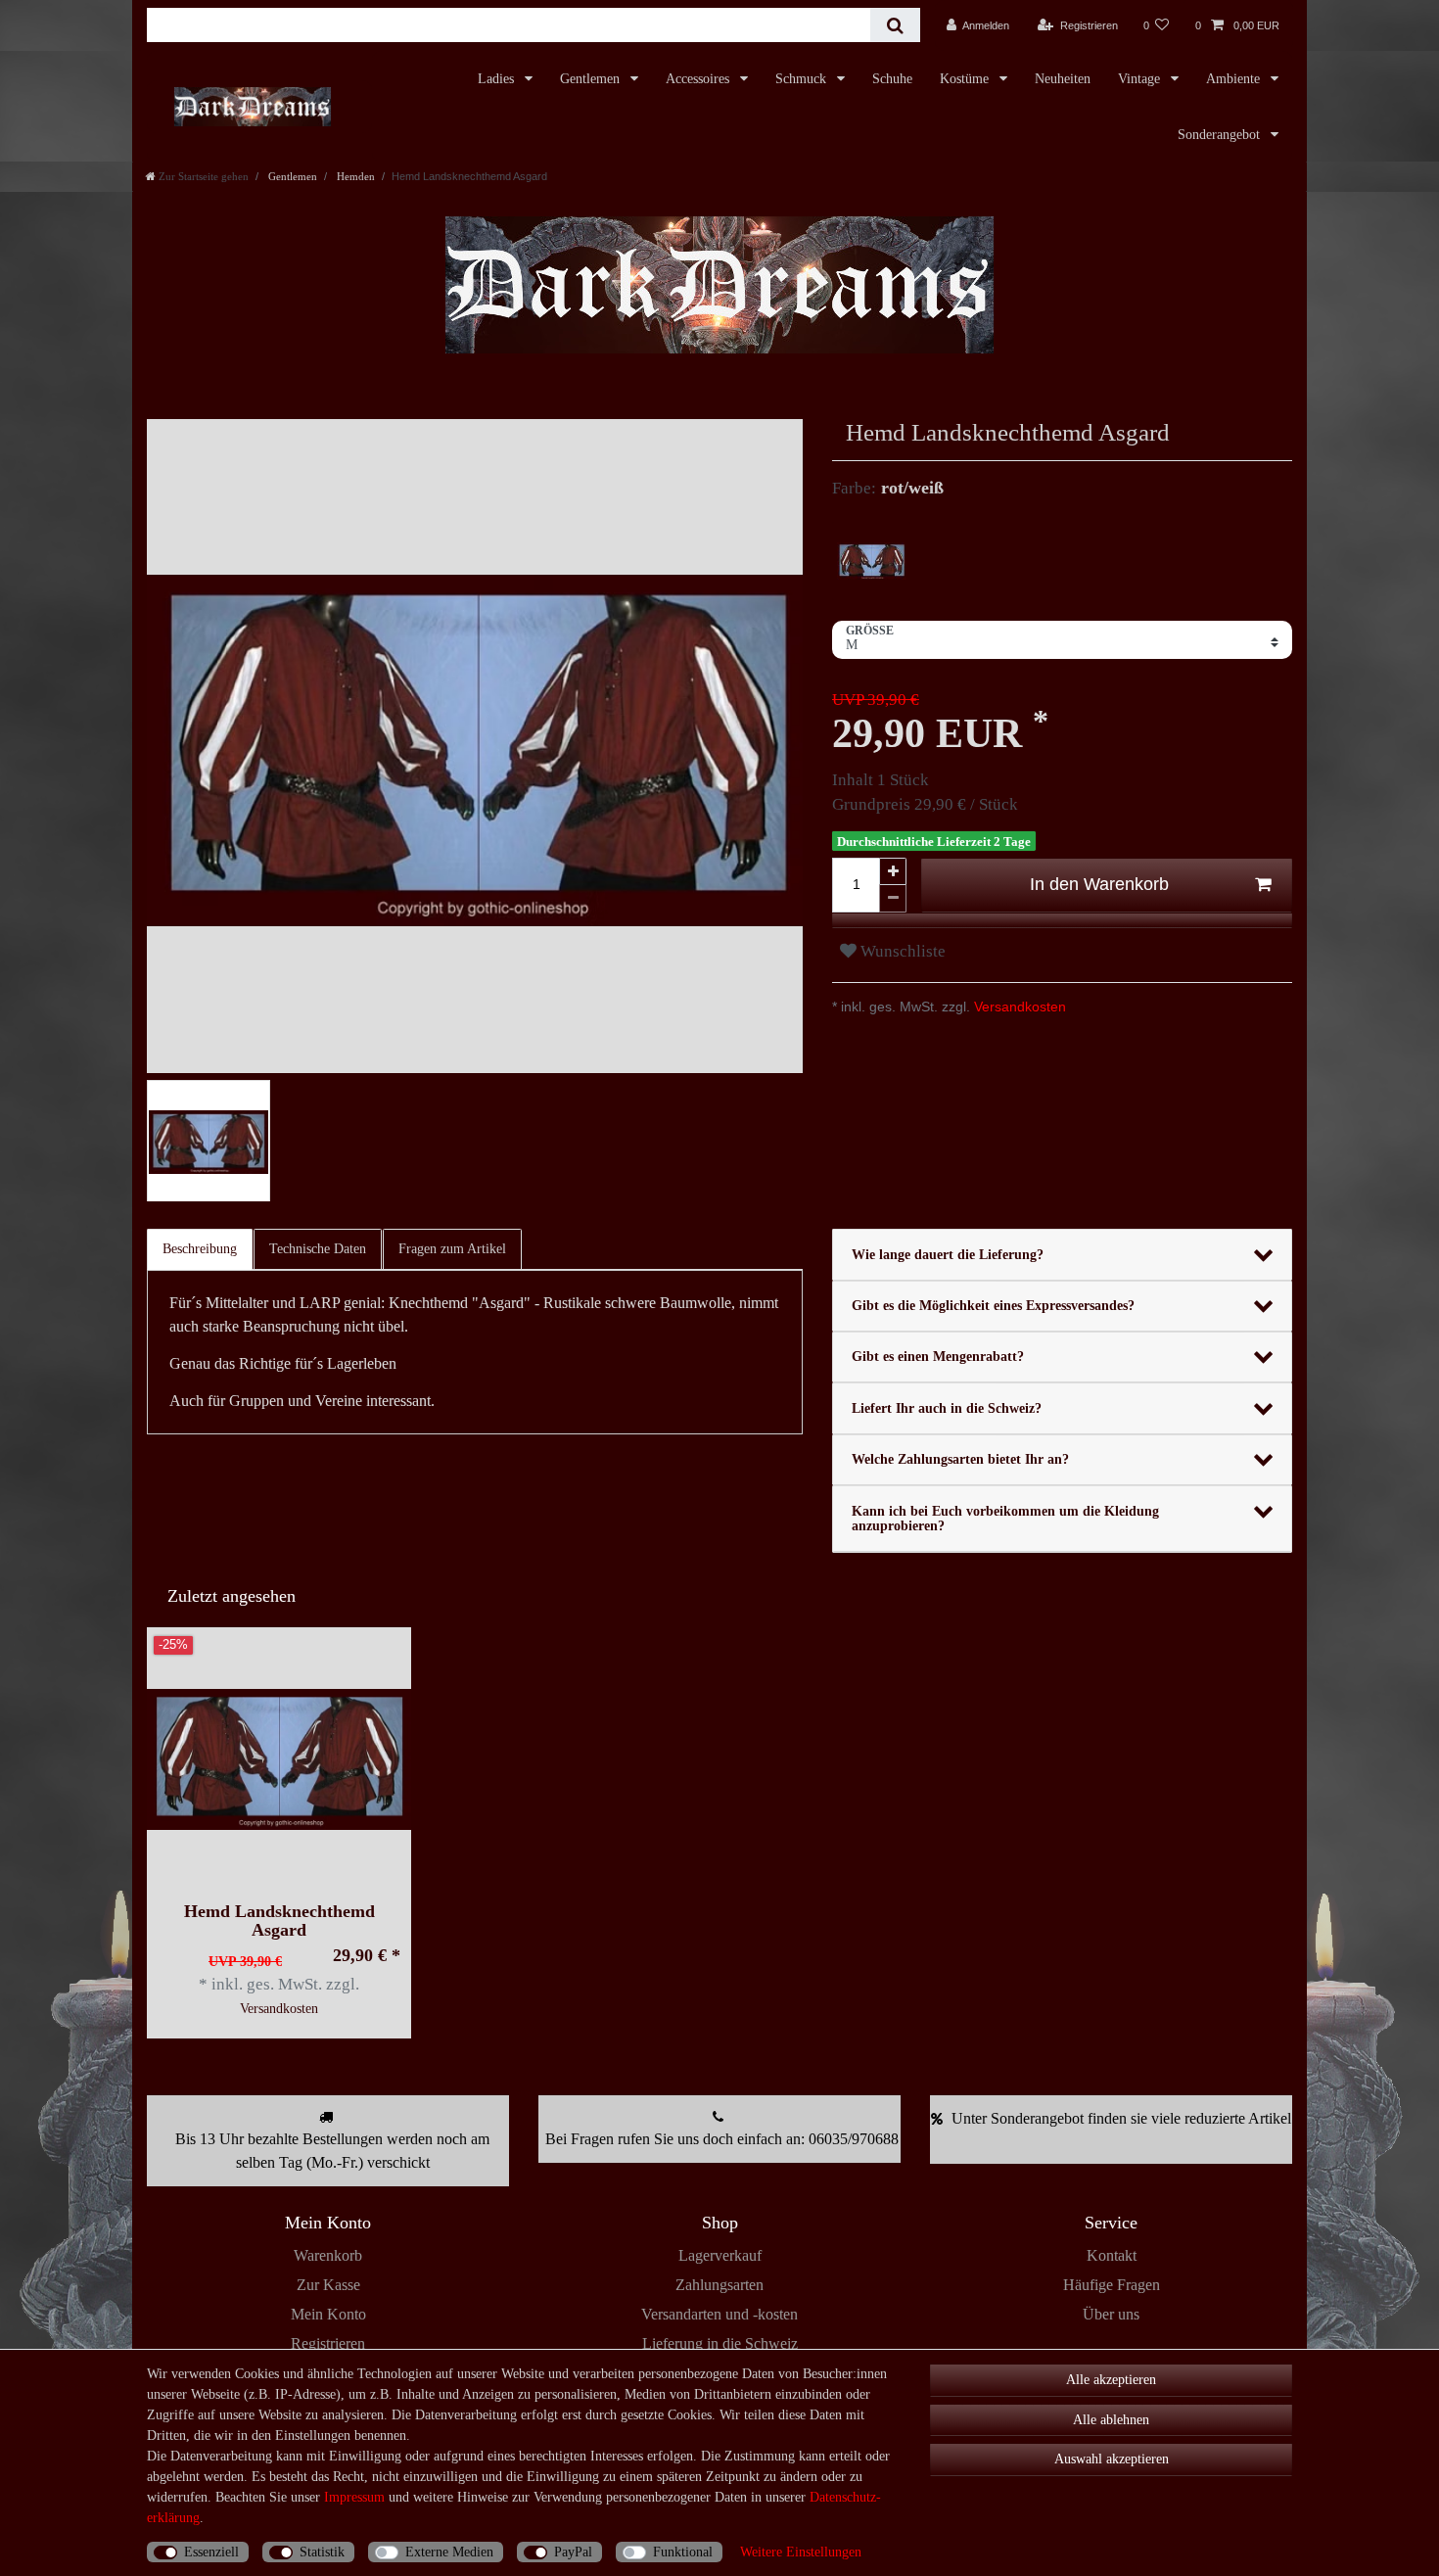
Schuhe (892, 79)
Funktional (683, 2552)
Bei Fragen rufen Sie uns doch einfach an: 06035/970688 (722, 2139)
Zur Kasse (328, 2285)
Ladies (498, 79)
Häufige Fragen (1112, 2285)
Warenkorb (328, 2255)
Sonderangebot (1221, 135)
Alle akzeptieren (1111, 2380)
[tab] (201, 1249)
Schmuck (803, 79)
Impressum (354, 2497)
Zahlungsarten (719, 2285)
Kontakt (1112, 2255)
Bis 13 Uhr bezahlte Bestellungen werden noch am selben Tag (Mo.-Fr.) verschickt (332, 2151)
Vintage (1141, 79)
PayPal (573, 2552)
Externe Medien (449, 2552)
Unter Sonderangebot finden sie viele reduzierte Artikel (1121, 2118)
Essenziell (211, 2552)
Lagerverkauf (720, 2255)
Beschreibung (200, 1249)
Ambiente (1235, 79)
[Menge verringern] (893, 899)
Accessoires (699, 79)
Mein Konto (328, 2314)
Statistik (322, 2552)
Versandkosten (1018, 1007)
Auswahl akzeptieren (1112, 2459)
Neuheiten (1063, 79)
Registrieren (328, 2343)
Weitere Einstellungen (801, 2552)
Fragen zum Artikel (452, 1249)
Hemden (354, 176)
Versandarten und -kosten (719, 2314)
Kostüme (966, 79)
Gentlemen (592, 79)
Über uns (1111, 2314)
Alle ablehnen (1111, 2420)
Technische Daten (318, 1249)
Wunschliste (901, 951)
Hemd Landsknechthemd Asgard (279, 1921)
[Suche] (895, 25)
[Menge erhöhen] (893, 871)
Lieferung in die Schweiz (720, 2343)
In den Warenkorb (1099, 884)
